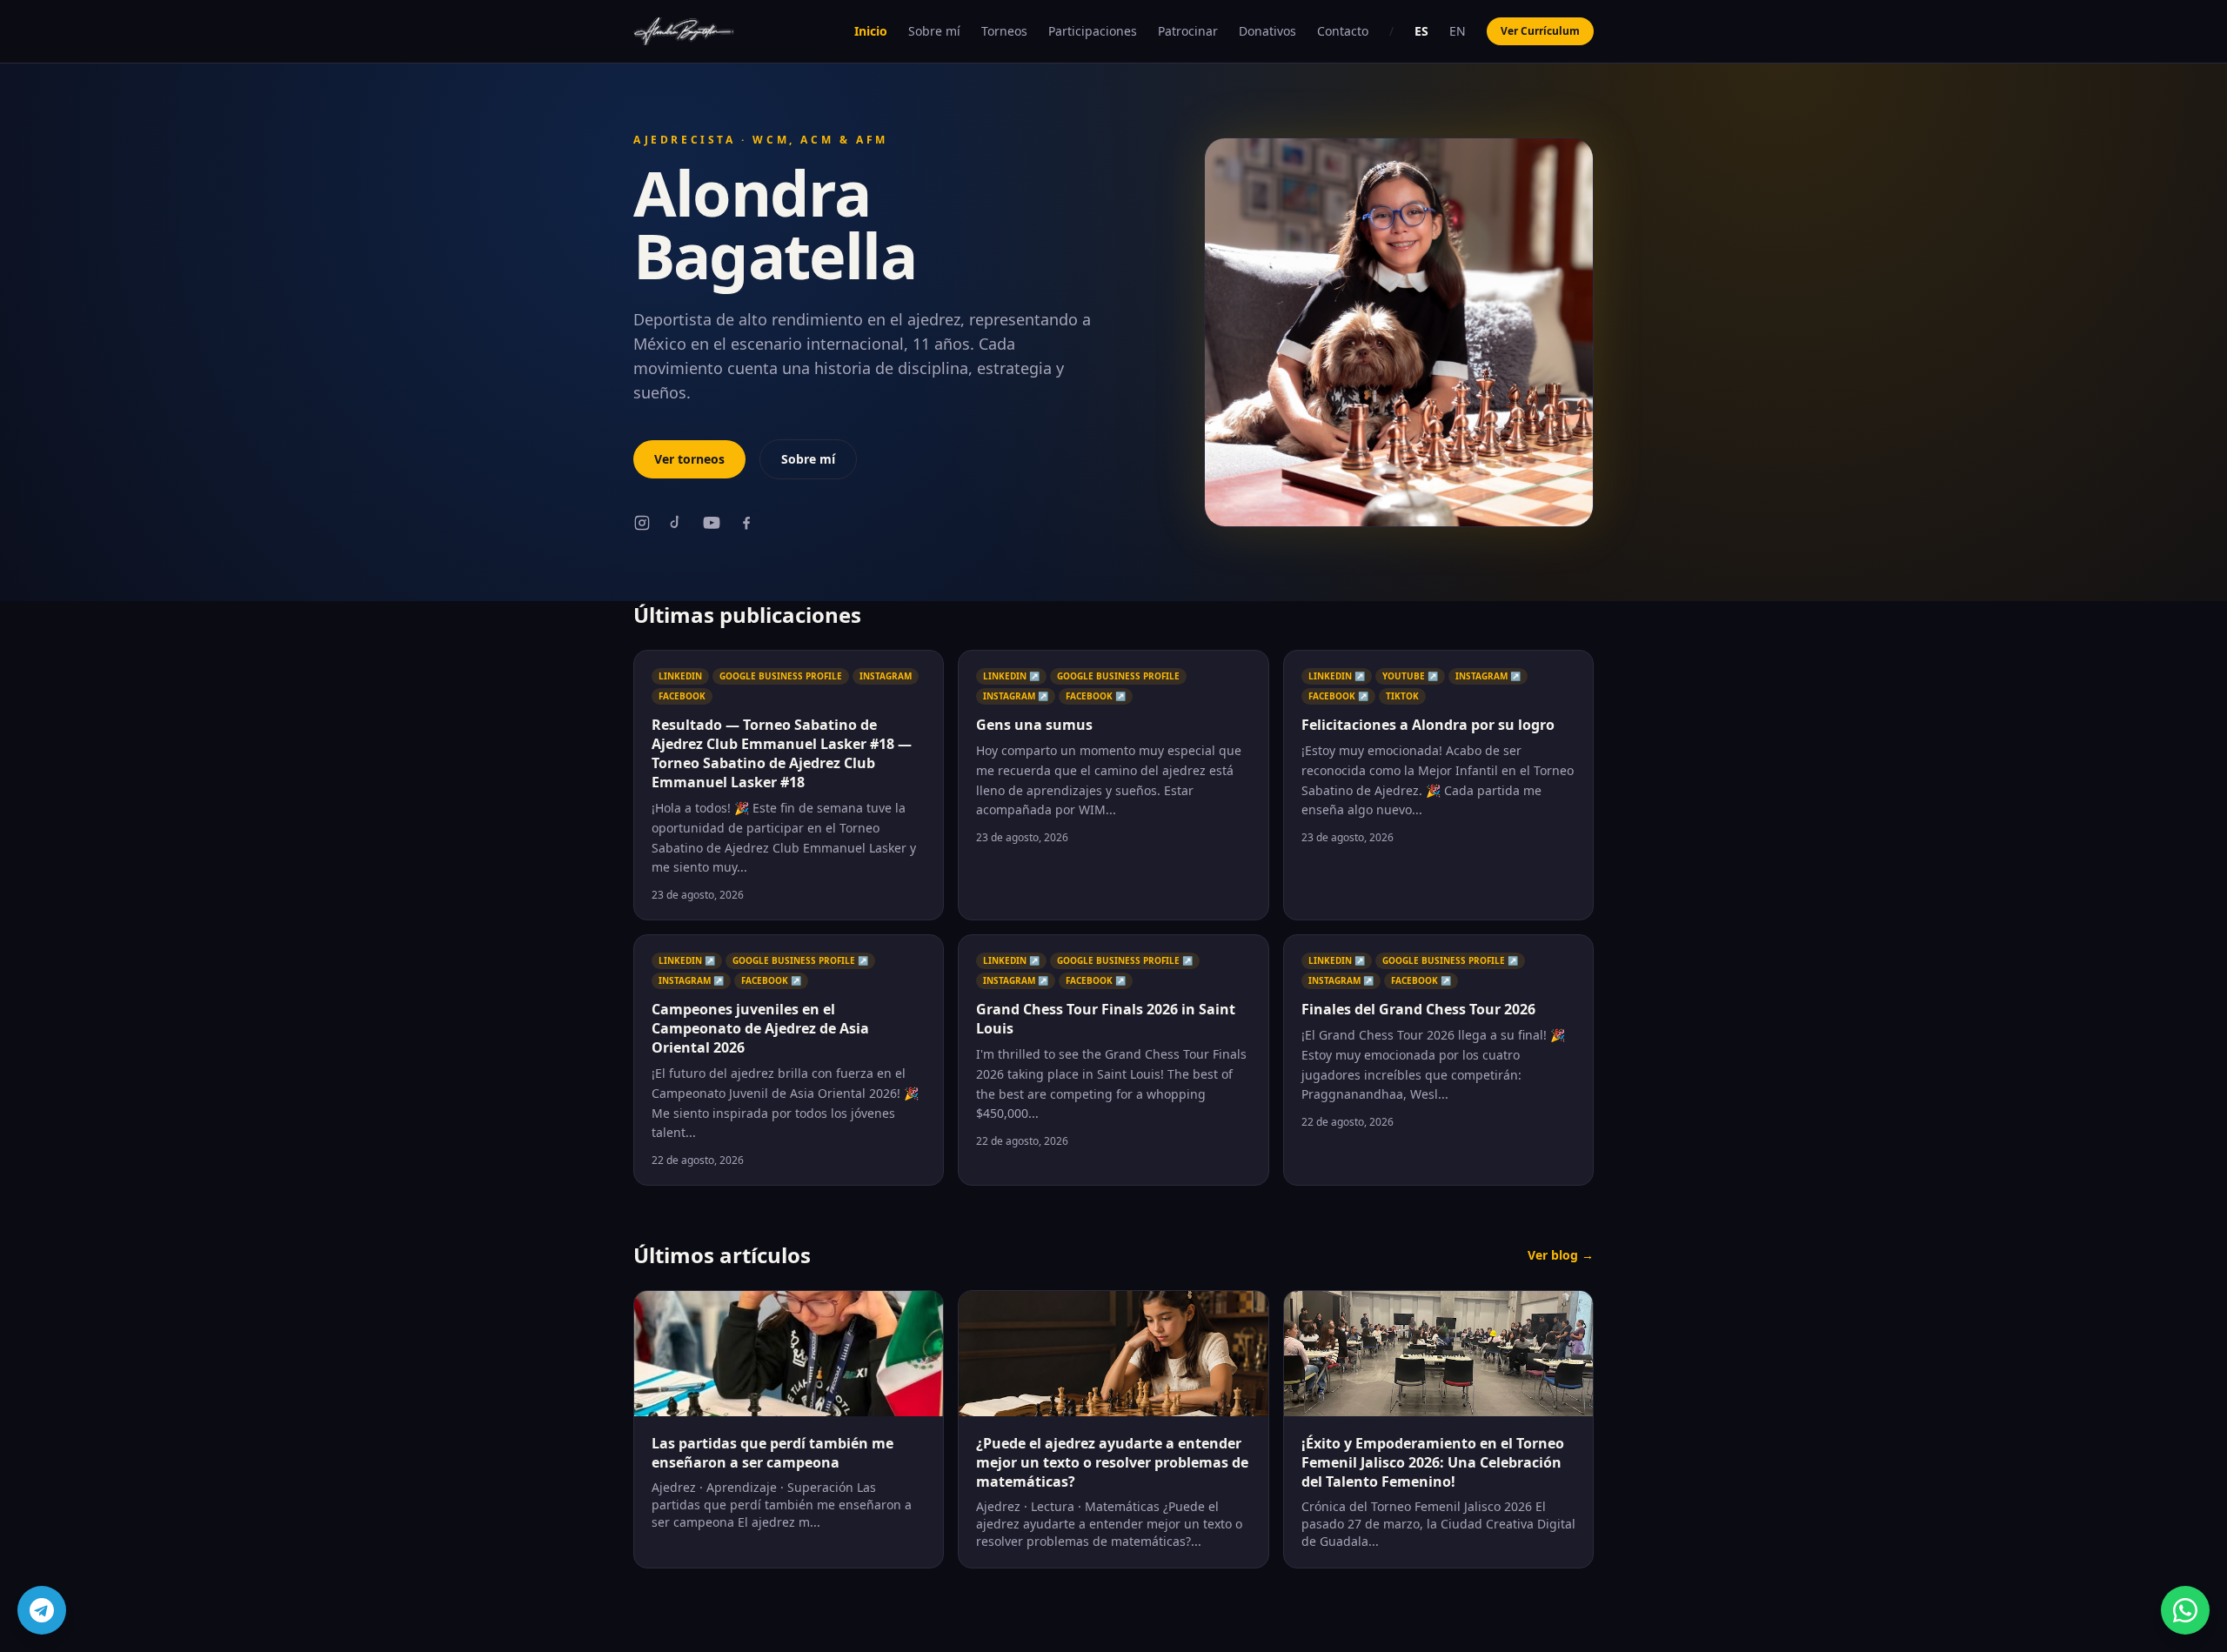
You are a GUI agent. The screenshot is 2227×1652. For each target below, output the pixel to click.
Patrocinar (1188, 31)
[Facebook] (746, 523)
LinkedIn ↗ (1011, 676)
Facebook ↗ (1096, 696)
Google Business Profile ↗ (800, 960)
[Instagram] (642, 523)
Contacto (1343, 31)
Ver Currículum (1540, 31)
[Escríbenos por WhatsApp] (2185, 1610)
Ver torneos (689, 459)
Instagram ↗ (1016, 696)
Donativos (1267, 31)
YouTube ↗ (1410, 676)
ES (1421, 31)
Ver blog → (1561, 1255)
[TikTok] (677, 523)
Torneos (1004, 31)
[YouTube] (712, 523)
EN (1458, 31)
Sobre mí (934, 31)
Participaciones (1093, 31)
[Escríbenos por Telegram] (42, 1610)
